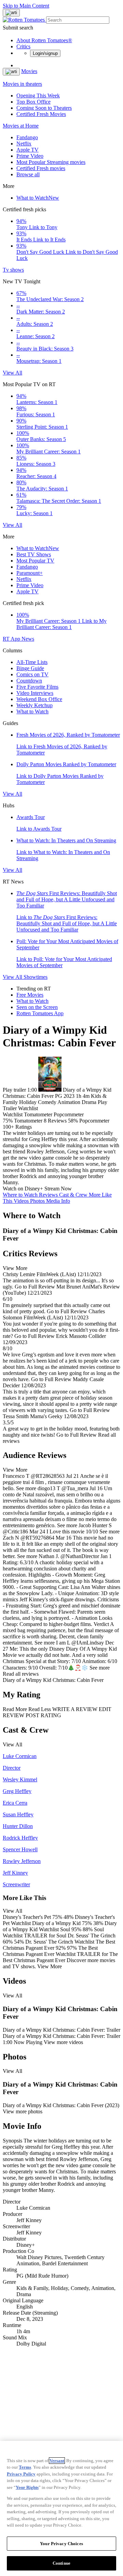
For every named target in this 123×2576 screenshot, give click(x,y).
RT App (12, 639)
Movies (29, 71)
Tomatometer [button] (28, 1121)
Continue (61, 2563)
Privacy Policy (21, 2474)
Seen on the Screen (37, 1007)
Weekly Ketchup (35, 705)
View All (12, 373)
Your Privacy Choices (61, 2544)
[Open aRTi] (11, 13)
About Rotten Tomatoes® (44, 40)
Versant (57, 2461)
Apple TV (28, 150)
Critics (23, 46)
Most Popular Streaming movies (51, 162)
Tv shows (13, 270)
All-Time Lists (32, 662)
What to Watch (38, 198)
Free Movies (30, 995)
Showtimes (36, 977)
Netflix (24, 144)
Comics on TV (32, 674)
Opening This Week (38, 96)
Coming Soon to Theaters (44, 108)
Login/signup (45, 53)
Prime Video (30, 156)
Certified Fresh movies (41, 168)
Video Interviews (35, 693)
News (28, 639)
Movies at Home (21, 126)
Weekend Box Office (39, 699)
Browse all (28, 174)
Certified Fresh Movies (41, 114)
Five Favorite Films (37, 687)
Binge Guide (30, 668)
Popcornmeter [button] (94, 1121)
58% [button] (73, 1121)
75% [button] (8, 1121)
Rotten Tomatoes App (40, 1013)
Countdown (29, 681)
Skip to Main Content (26, 6)
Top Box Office (33, 102)
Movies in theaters (22, 84)
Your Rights (27, 2487)
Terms (25, 2467)
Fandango (27, 137)
